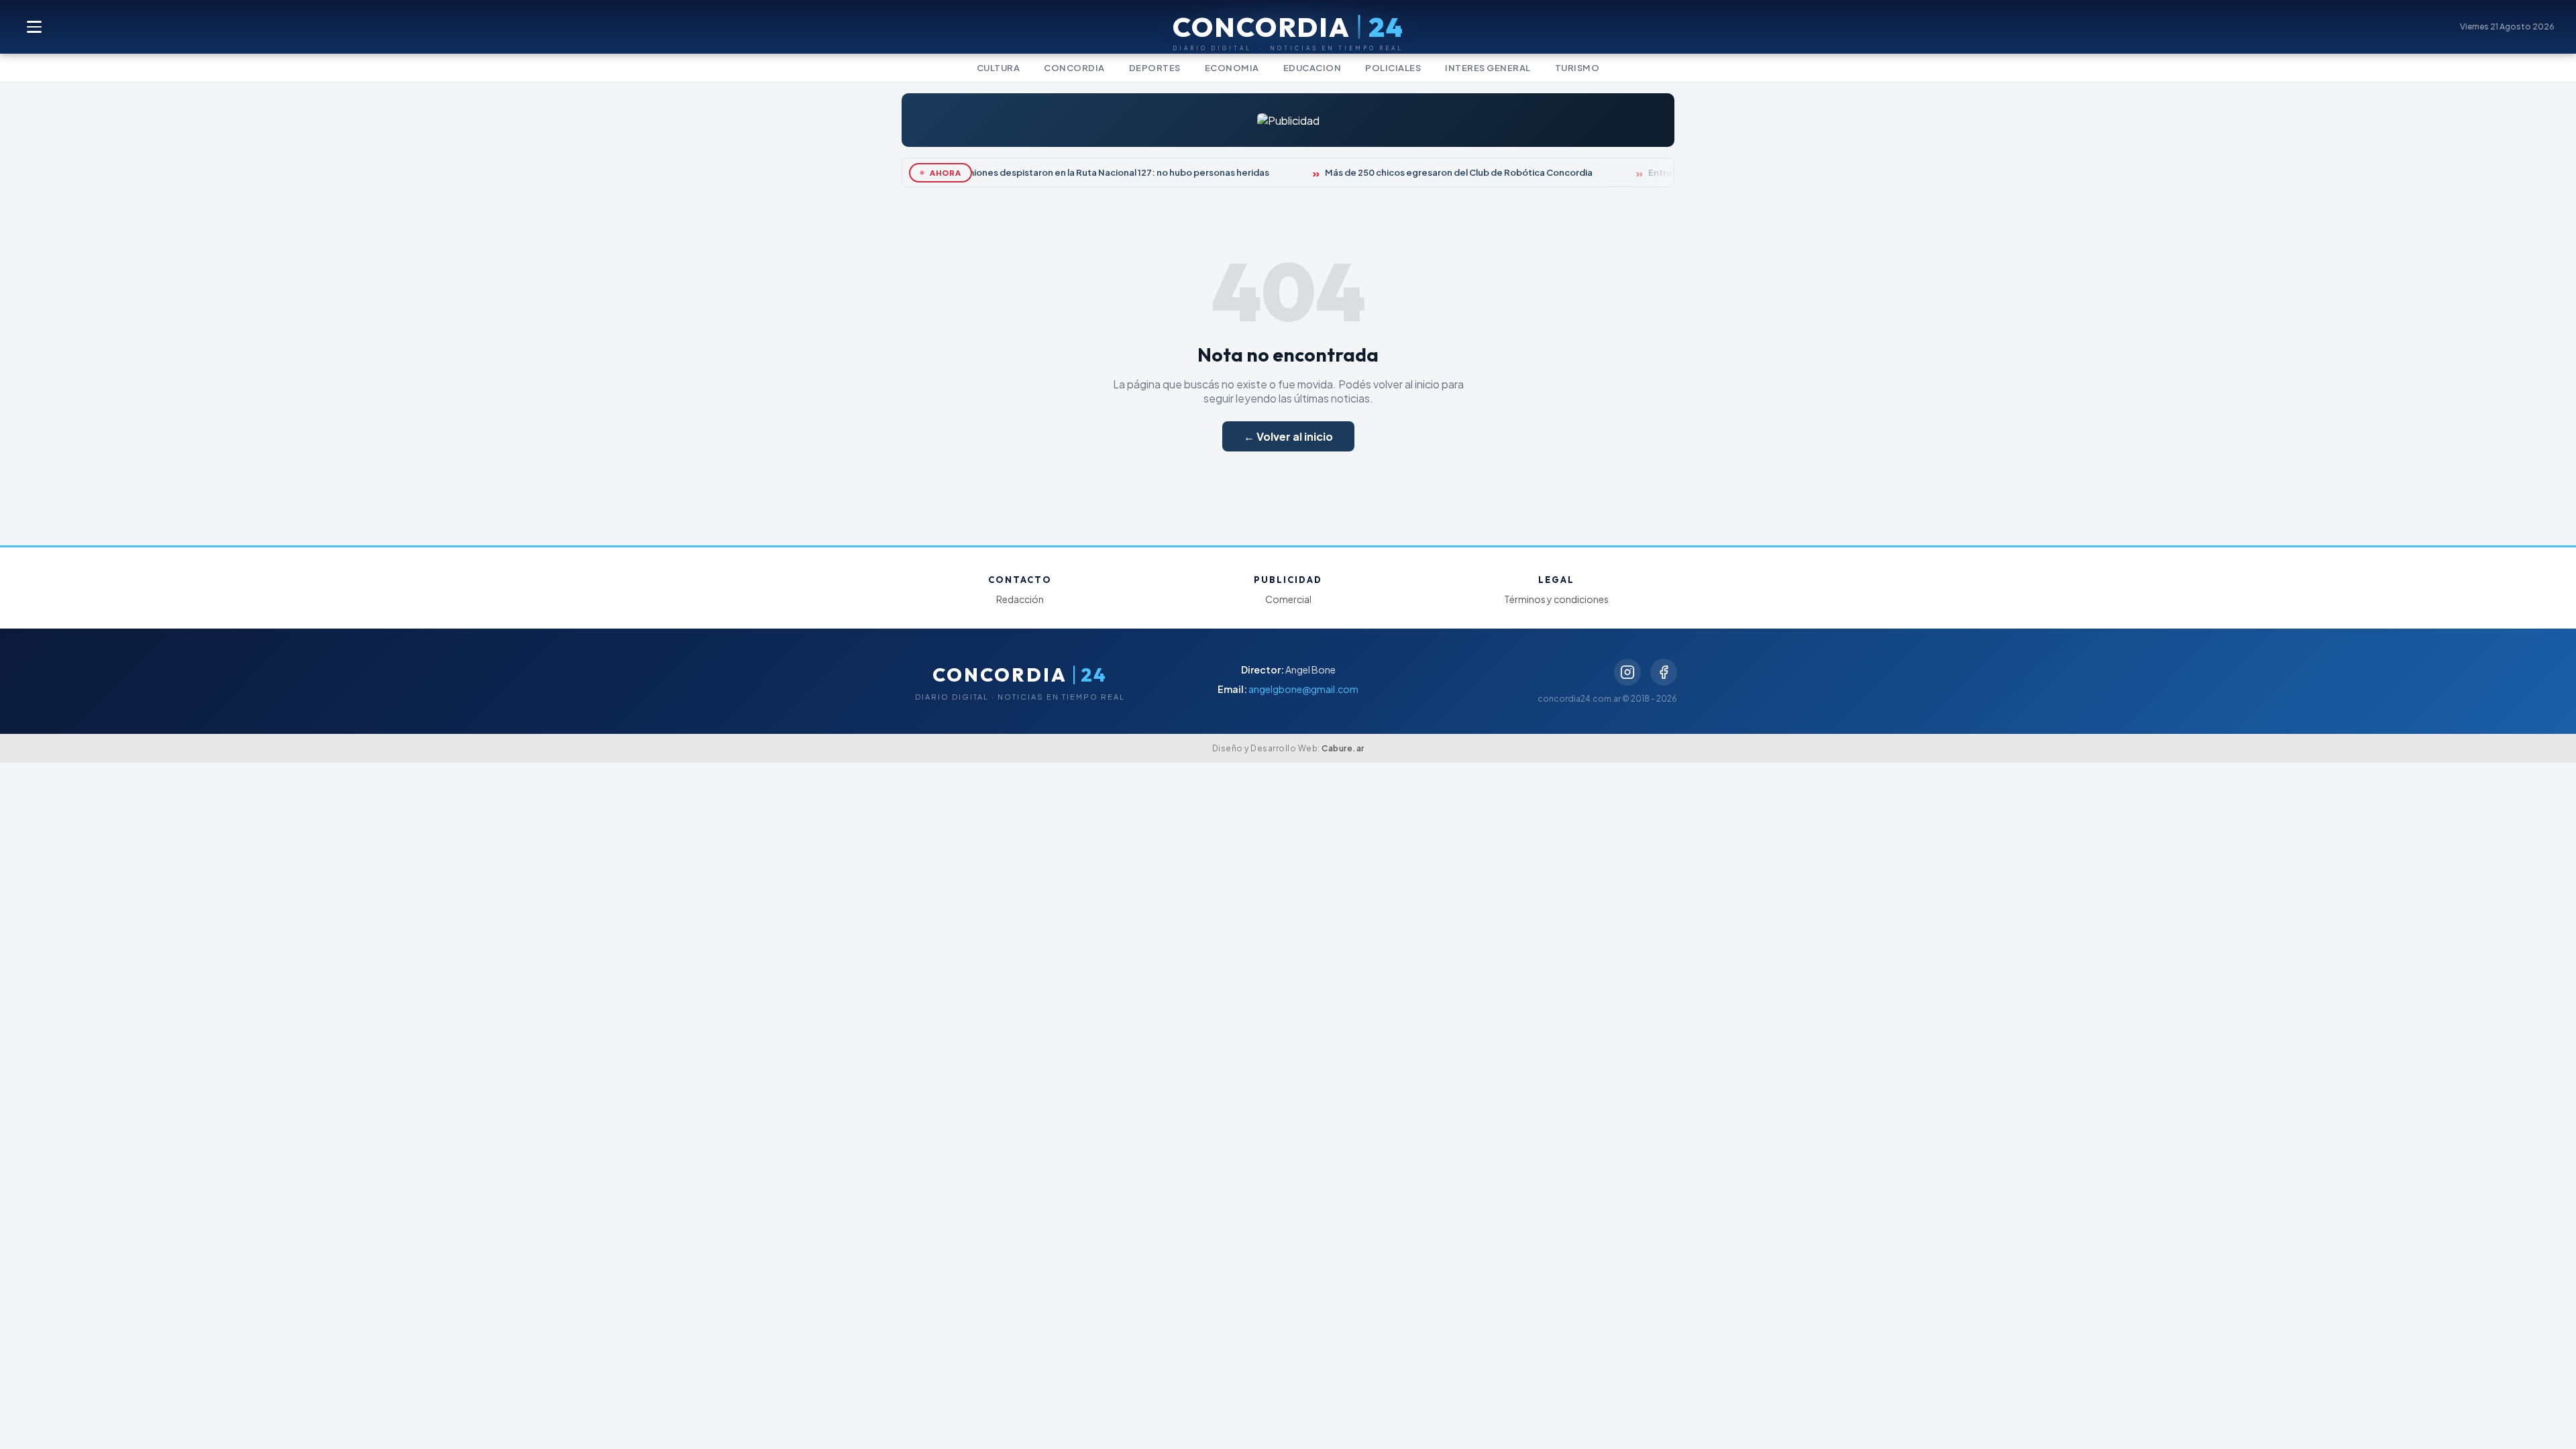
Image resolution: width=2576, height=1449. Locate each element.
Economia (1232, 68)
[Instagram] (1627, 672)
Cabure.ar (1343, 748)
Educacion (1312, 68)
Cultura (999, 68)
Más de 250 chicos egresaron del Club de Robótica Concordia (1447, 172)
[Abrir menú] (35, 27)
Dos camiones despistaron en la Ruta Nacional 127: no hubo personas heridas (1091, 172)
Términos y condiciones (1556, 599)
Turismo (1577, 68)
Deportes (1155, 68)
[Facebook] (1664, 672)
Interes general (1488, 68)
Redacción (1020, 599)
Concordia (1074, 68)
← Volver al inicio (1288, 436)
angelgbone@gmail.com (1303, 689)
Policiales (1393, 68)
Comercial (1288, 599)
